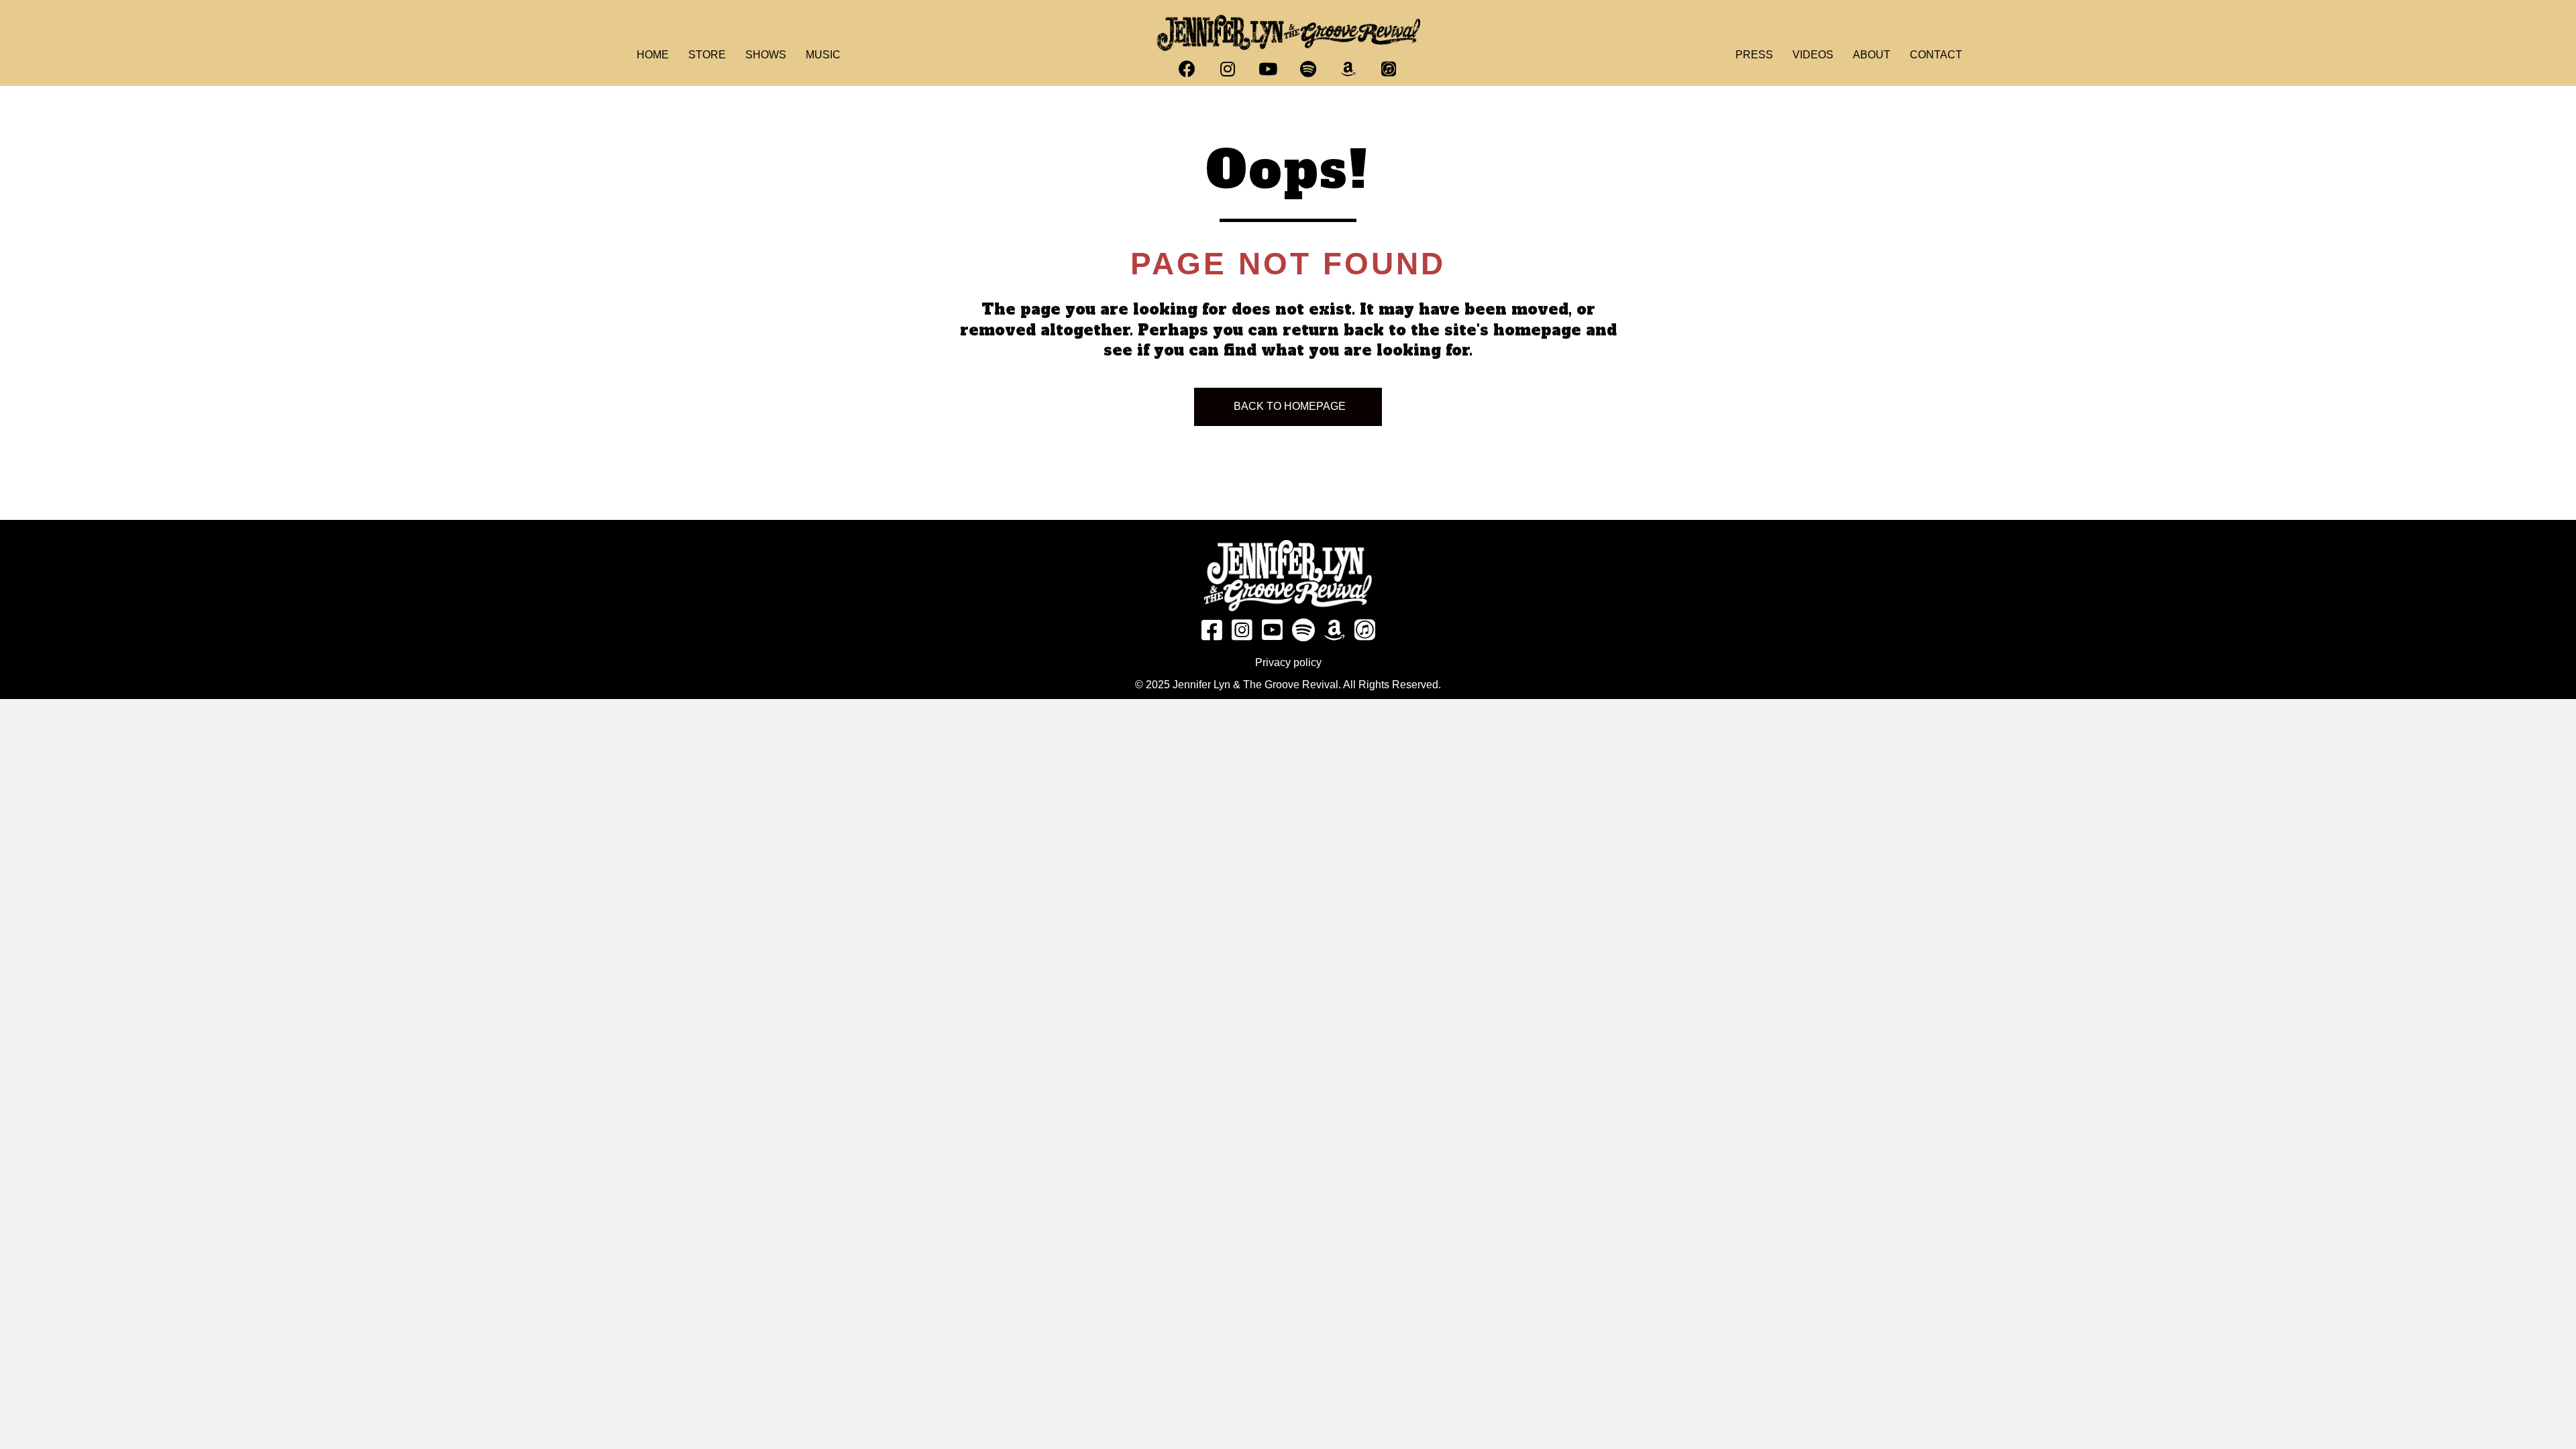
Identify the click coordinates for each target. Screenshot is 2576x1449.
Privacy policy (1288, 662)
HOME (653, 55)
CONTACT (1936, 55)
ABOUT (1872, 55)
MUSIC (823, 55)
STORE (707, 55)
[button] (1187, 69)
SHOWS (766, 55)
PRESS (1754, 55)
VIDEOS (1813, 55)
